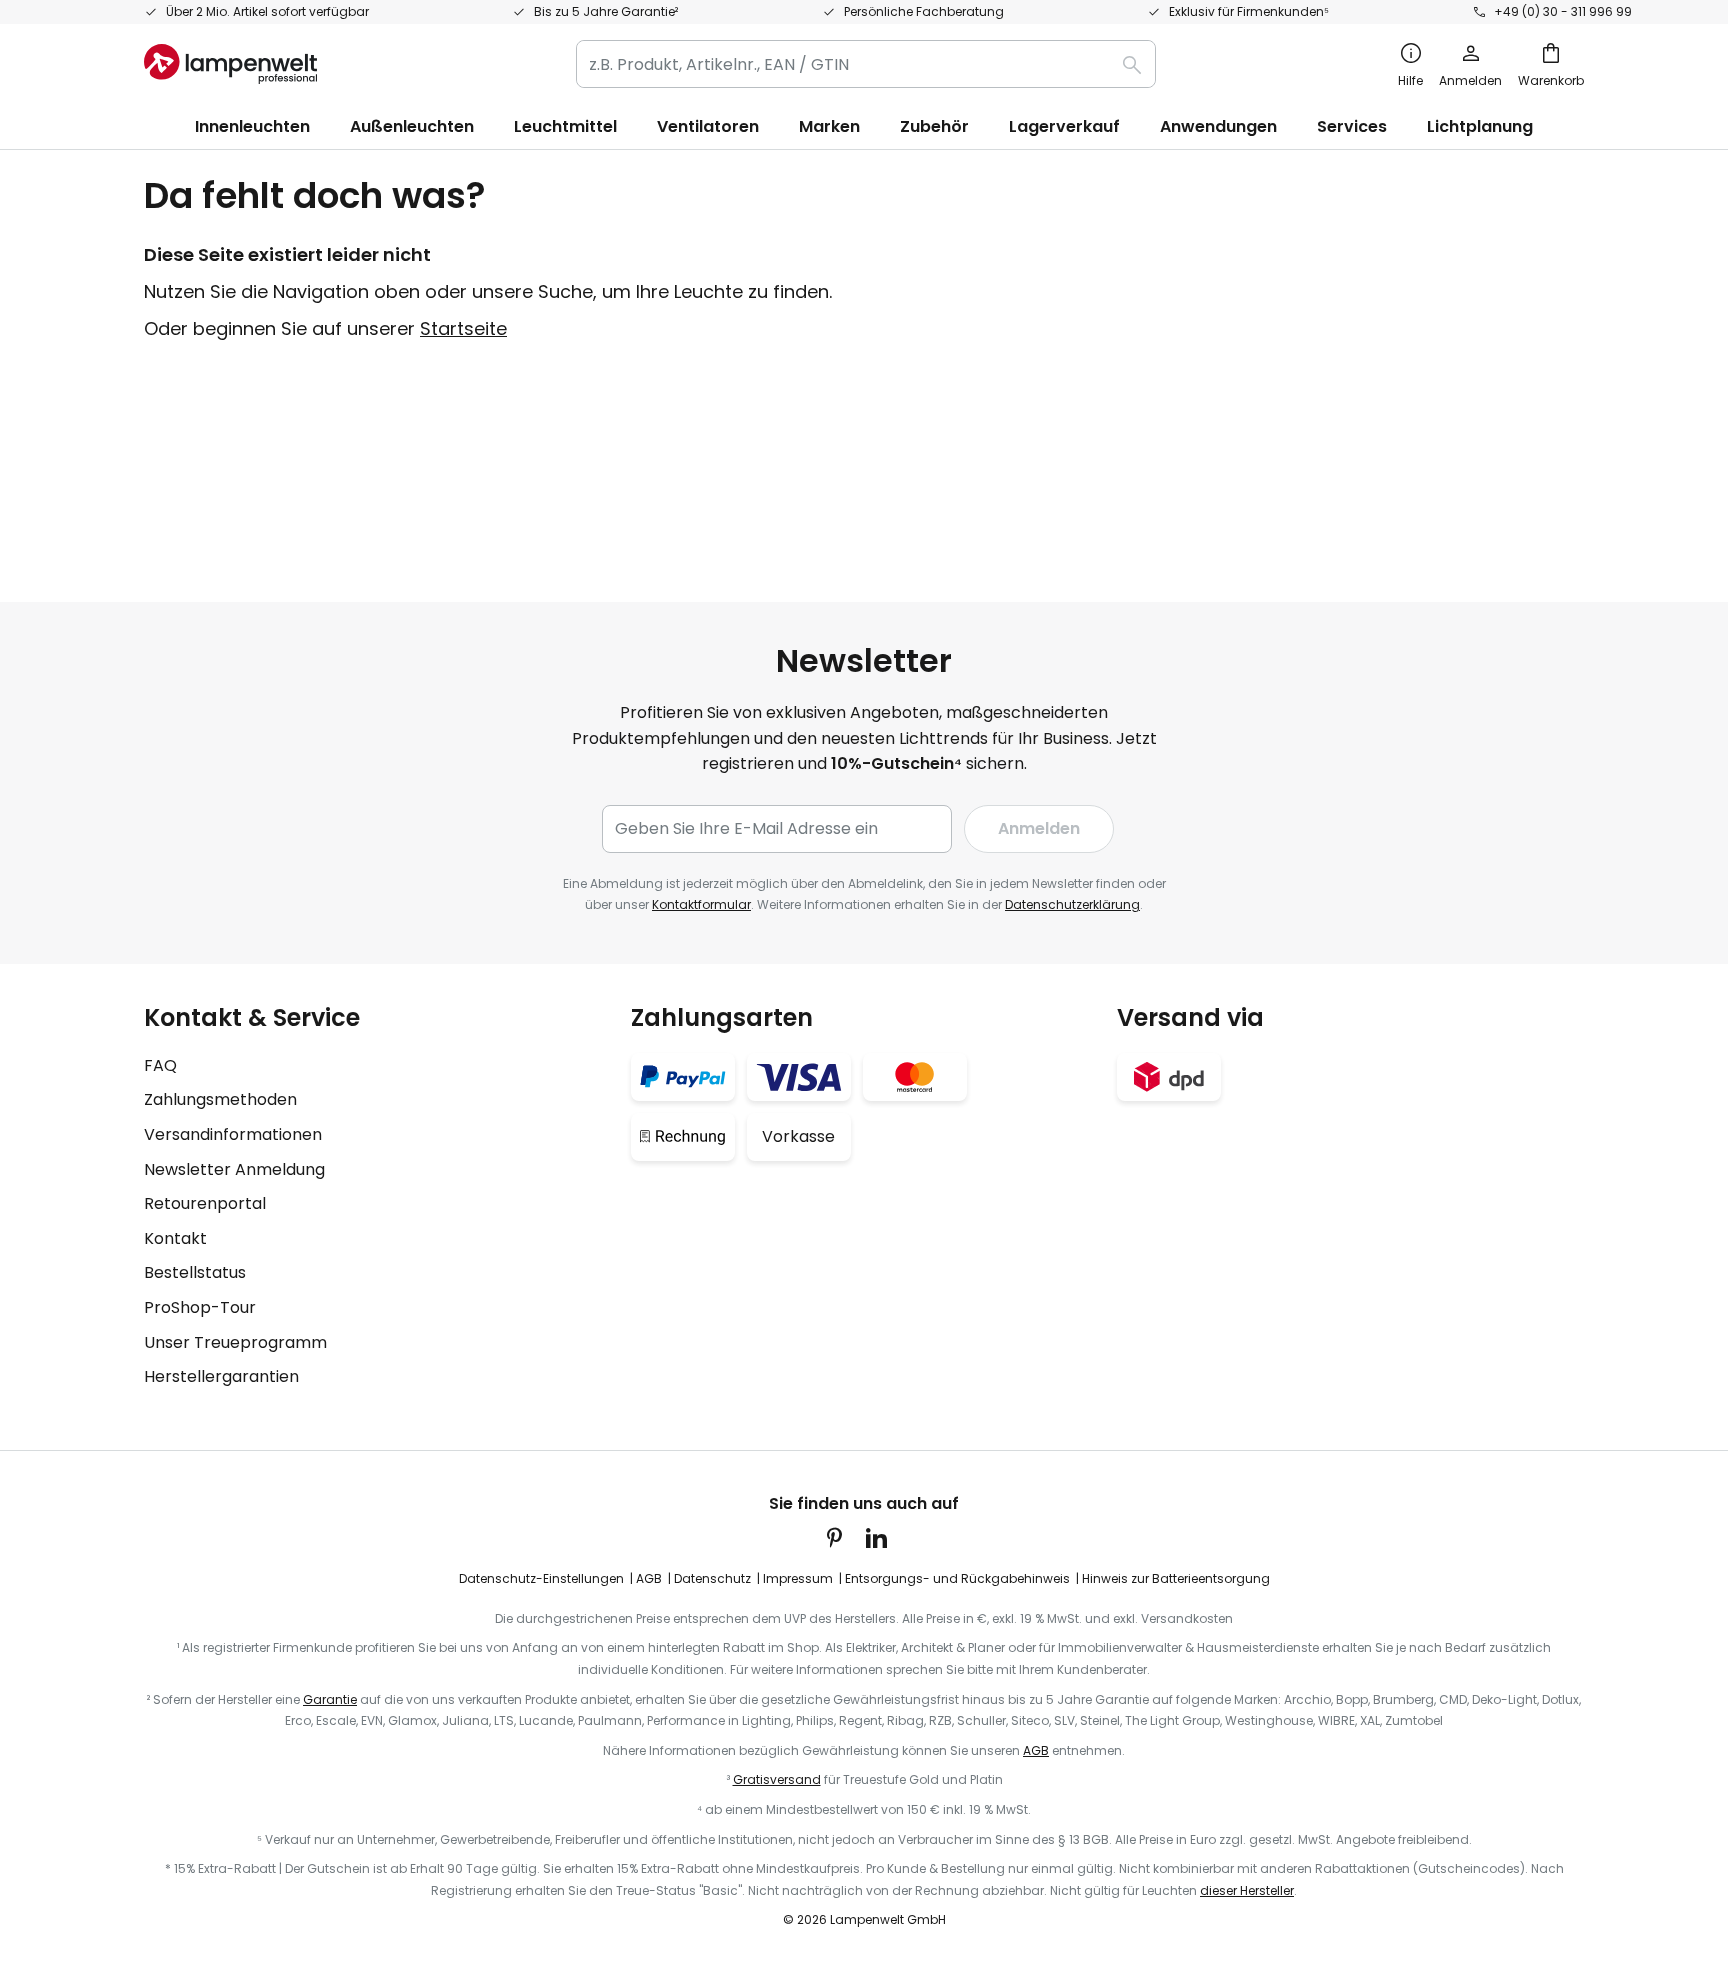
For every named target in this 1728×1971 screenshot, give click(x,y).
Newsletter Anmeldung (234, 1169)
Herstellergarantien (221, 1376)
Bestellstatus (195, 1272)
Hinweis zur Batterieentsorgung (1176, 1578)
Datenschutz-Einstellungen (541, 1578)
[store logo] (230, 64)
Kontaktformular (701, 904)
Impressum (798, 1578)
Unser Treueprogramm (235, 1342)
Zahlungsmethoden (220, 1099)
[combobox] (866, 64)
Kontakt (175, 1238)
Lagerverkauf (1064, 126)
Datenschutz (712, 1578)
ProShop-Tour (200, 1307)
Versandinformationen (233, 1134)
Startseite (463, 328)
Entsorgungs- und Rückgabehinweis (957, 1578)
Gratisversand (777, 1779)
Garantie (330, 1699)
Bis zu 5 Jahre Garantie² (606, 11)
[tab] (377, 1197)
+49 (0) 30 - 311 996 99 (1563, 11)
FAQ (160, 1065)
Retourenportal (205, 1203)
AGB (649, 1578)
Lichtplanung (1480, 126)
